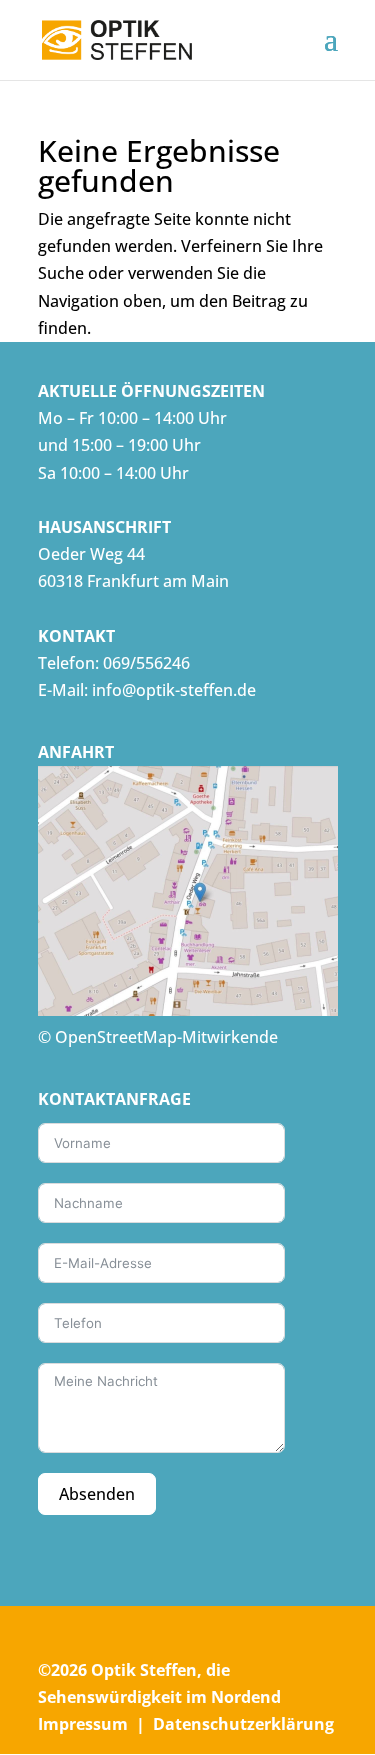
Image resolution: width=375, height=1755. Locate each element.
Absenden (97, 1494)
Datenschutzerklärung (243, 1724)
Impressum (83, 1724)
